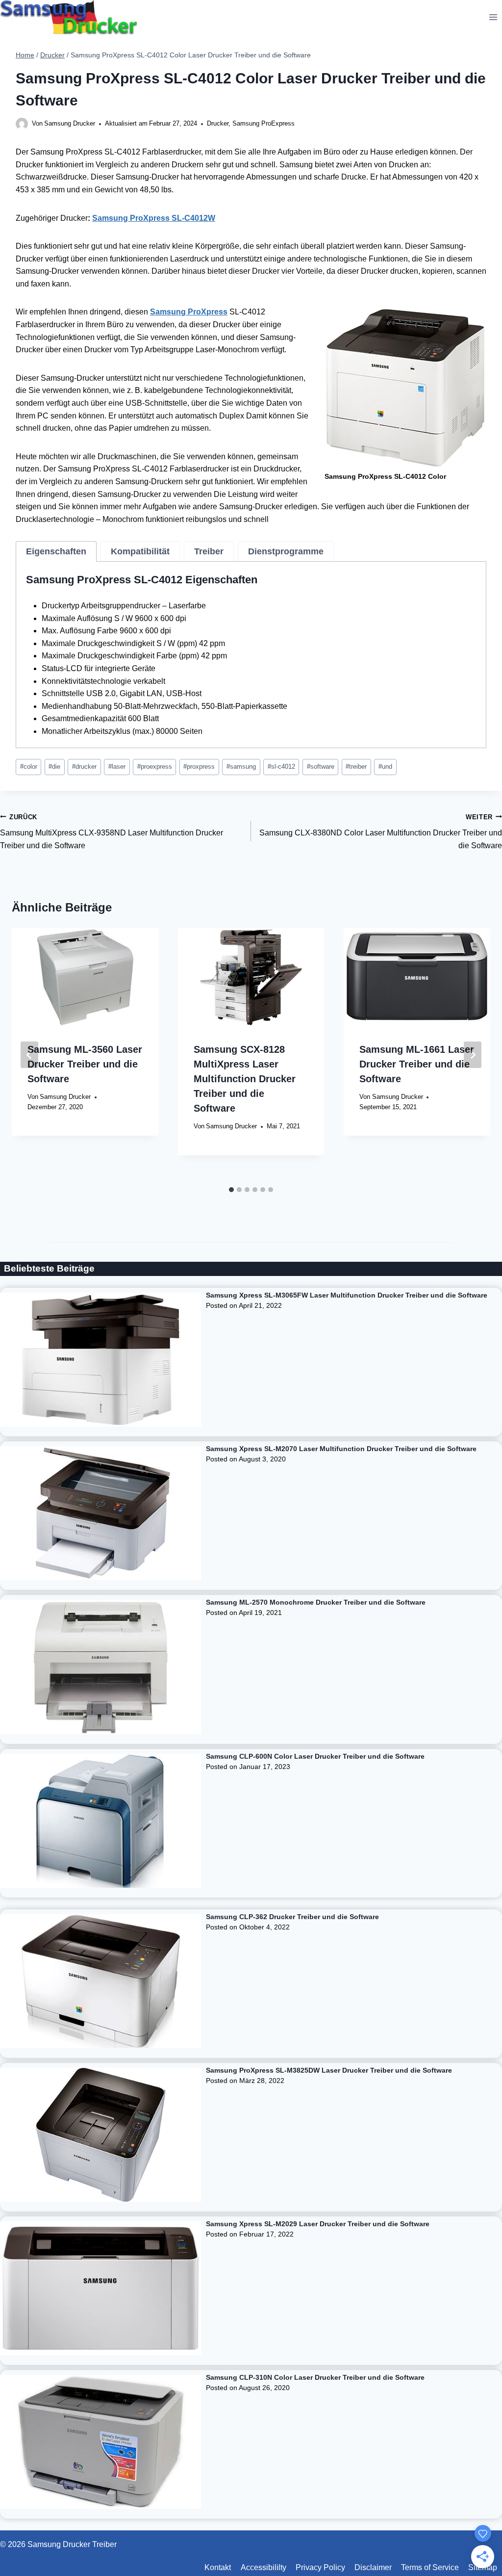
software (321, 767)
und (385, 767)
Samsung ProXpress (189, 312)
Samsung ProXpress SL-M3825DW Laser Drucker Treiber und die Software (329, 2070)
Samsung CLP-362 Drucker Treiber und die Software (292, 1917)
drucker (84, 767)
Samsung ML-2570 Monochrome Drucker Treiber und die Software (316, 1602)
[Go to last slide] (29, 1055)
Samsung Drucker (70, 123)
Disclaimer (373, 2567)
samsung (241, 767)
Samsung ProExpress (264, 123)
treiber (356, 767)
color (29, 767)
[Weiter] (473, 1055)
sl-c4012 (281, 767)
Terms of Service (430, 2567)
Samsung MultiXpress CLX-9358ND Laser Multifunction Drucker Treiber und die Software (112, 832)
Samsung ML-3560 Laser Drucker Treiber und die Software (85, 1064)
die (54, 767)
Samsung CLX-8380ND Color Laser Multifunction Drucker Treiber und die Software (381, 832)
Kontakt (218, 2567)
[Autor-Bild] (22, 124)
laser (117, 767)
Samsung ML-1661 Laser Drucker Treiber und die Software (417, 1064)
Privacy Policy (320, 2567)
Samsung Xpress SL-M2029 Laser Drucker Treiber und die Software (318, 2224)
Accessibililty (264, 2567)
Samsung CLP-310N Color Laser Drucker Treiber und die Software (315, 2377)
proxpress (199, 767)
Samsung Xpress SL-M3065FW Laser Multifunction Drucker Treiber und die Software (347, 1295)
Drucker (218, 123)
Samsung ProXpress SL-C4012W (154, 218)
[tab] (56, 551)
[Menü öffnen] (493, 17)
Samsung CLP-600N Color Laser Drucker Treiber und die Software (315, 1756)
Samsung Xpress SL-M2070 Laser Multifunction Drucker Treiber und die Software (341, 1449)
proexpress (155, 767)
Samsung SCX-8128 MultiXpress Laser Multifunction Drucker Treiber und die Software (245, 1079)
